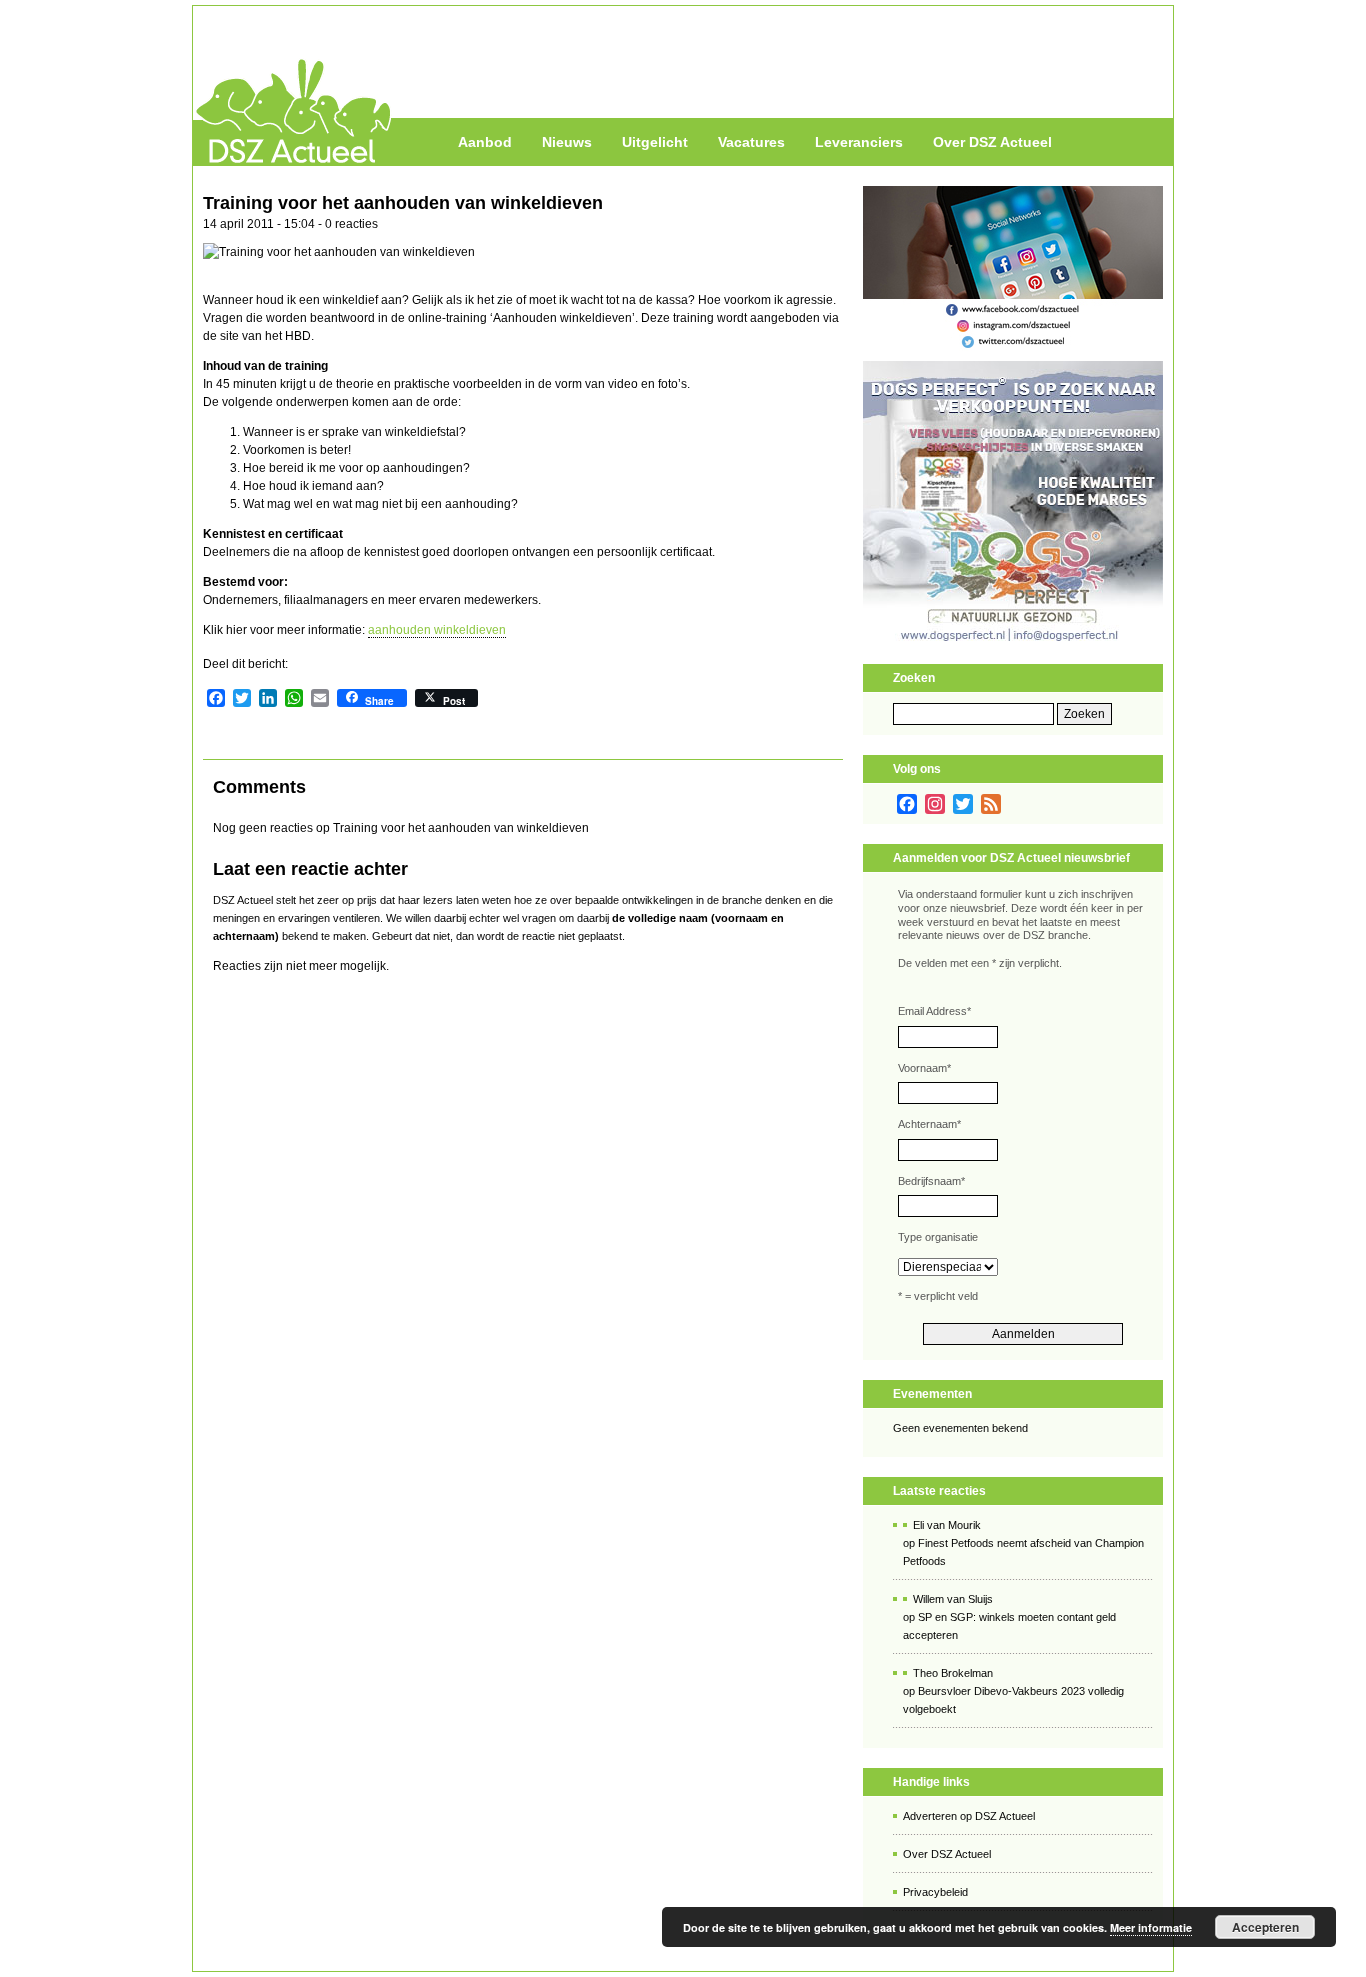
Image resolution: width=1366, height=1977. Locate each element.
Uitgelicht (655, 142)
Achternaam (929, 1124)
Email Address (934, 1011)
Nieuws (567, 142)
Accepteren (1265, 1927)
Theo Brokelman (953, 1673)
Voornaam (924, 1068)
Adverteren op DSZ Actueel (969, 1816)
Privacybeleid (935, 1892)
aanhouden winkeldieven (437, 630)
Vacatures (751, 142)
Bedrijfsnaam (931, 1181)
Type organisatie (938, 1237)
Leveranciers (859, 142)
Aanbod (485, 142)
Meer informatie (1151, 1927)
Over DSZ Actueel (992, 142)
